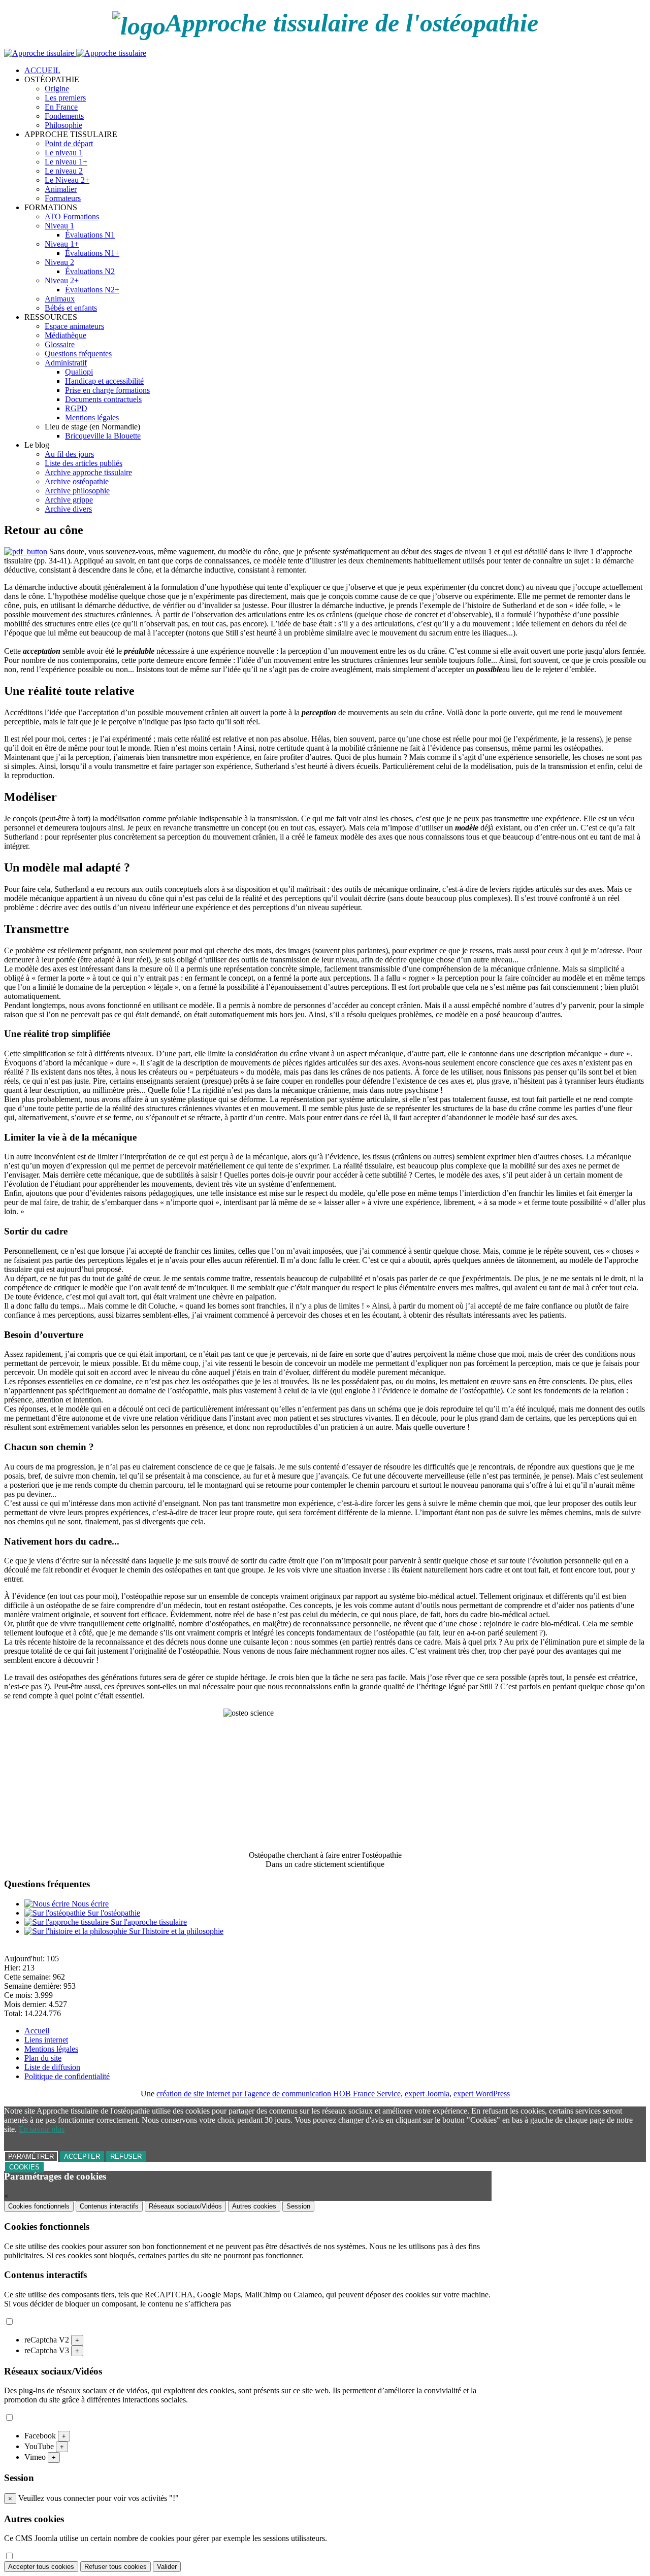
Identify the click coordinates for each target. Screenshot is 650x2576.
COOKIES (24, 2167)
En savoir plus (42, 2129)
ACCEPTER (82, 2156)
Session (298, 2206)
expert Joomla (427, 2094)
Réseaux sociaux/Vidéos (185, 2206)
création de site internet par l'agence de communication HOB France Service (279, 2094)
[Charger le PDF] (26, 551)
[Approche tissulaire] (75, 53)
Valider (167, 2567)
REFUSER (126, 2156)
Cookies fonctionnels (39, 2206)
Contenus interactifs (109, 2206)
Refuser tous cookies (116, 2567)
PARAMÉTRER (31, 2156)
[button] (52, 79)
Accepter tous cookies (41, 2567)
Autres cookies (254, 2206)
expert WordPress (482, 2094)
